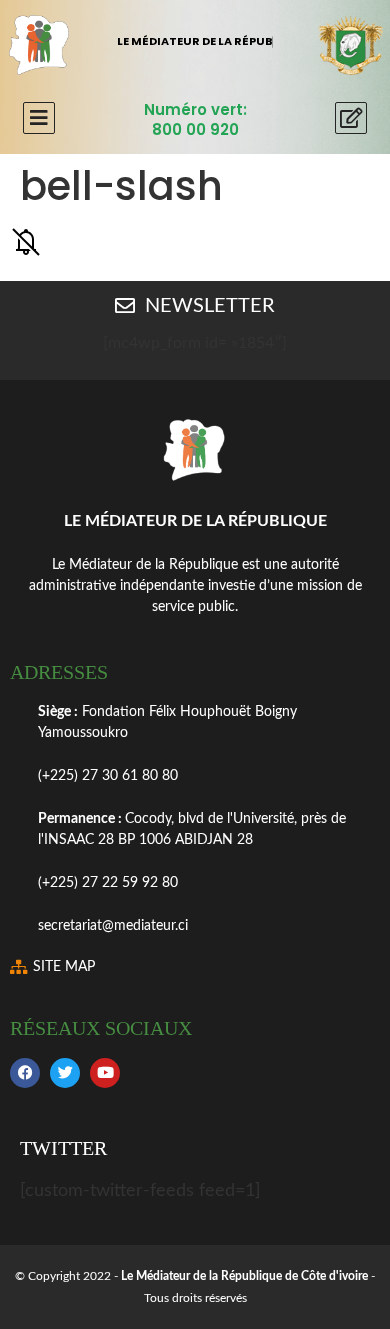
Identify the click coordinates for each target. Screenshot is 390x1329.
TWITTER (63, 1148)
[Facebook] (25, 1073)
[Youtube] (105, 1073)
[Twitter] (65, 1073)
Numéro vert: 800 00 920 (195, 119)
